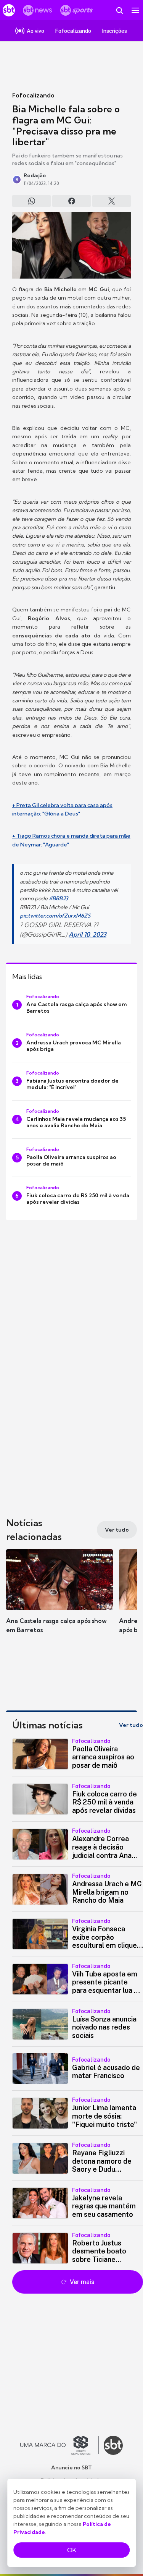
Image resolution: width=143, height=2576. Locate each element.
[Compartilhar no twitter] (112, 201)
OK (72, 2550)
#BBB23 (59, 898)
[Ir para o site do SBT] (113, 2445)
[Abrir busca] (119, 10)
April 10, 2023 (88, 934)
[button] (59, 1599)
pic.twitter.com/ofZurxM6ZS (55, 916)
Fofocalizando (33, 95)
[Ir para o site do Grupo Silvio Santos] (59, 2445)
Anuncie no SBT (71, 2467)
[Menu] (135, 10)
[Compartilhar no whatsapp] (31, 201)
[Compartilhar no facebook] (71, 201)
